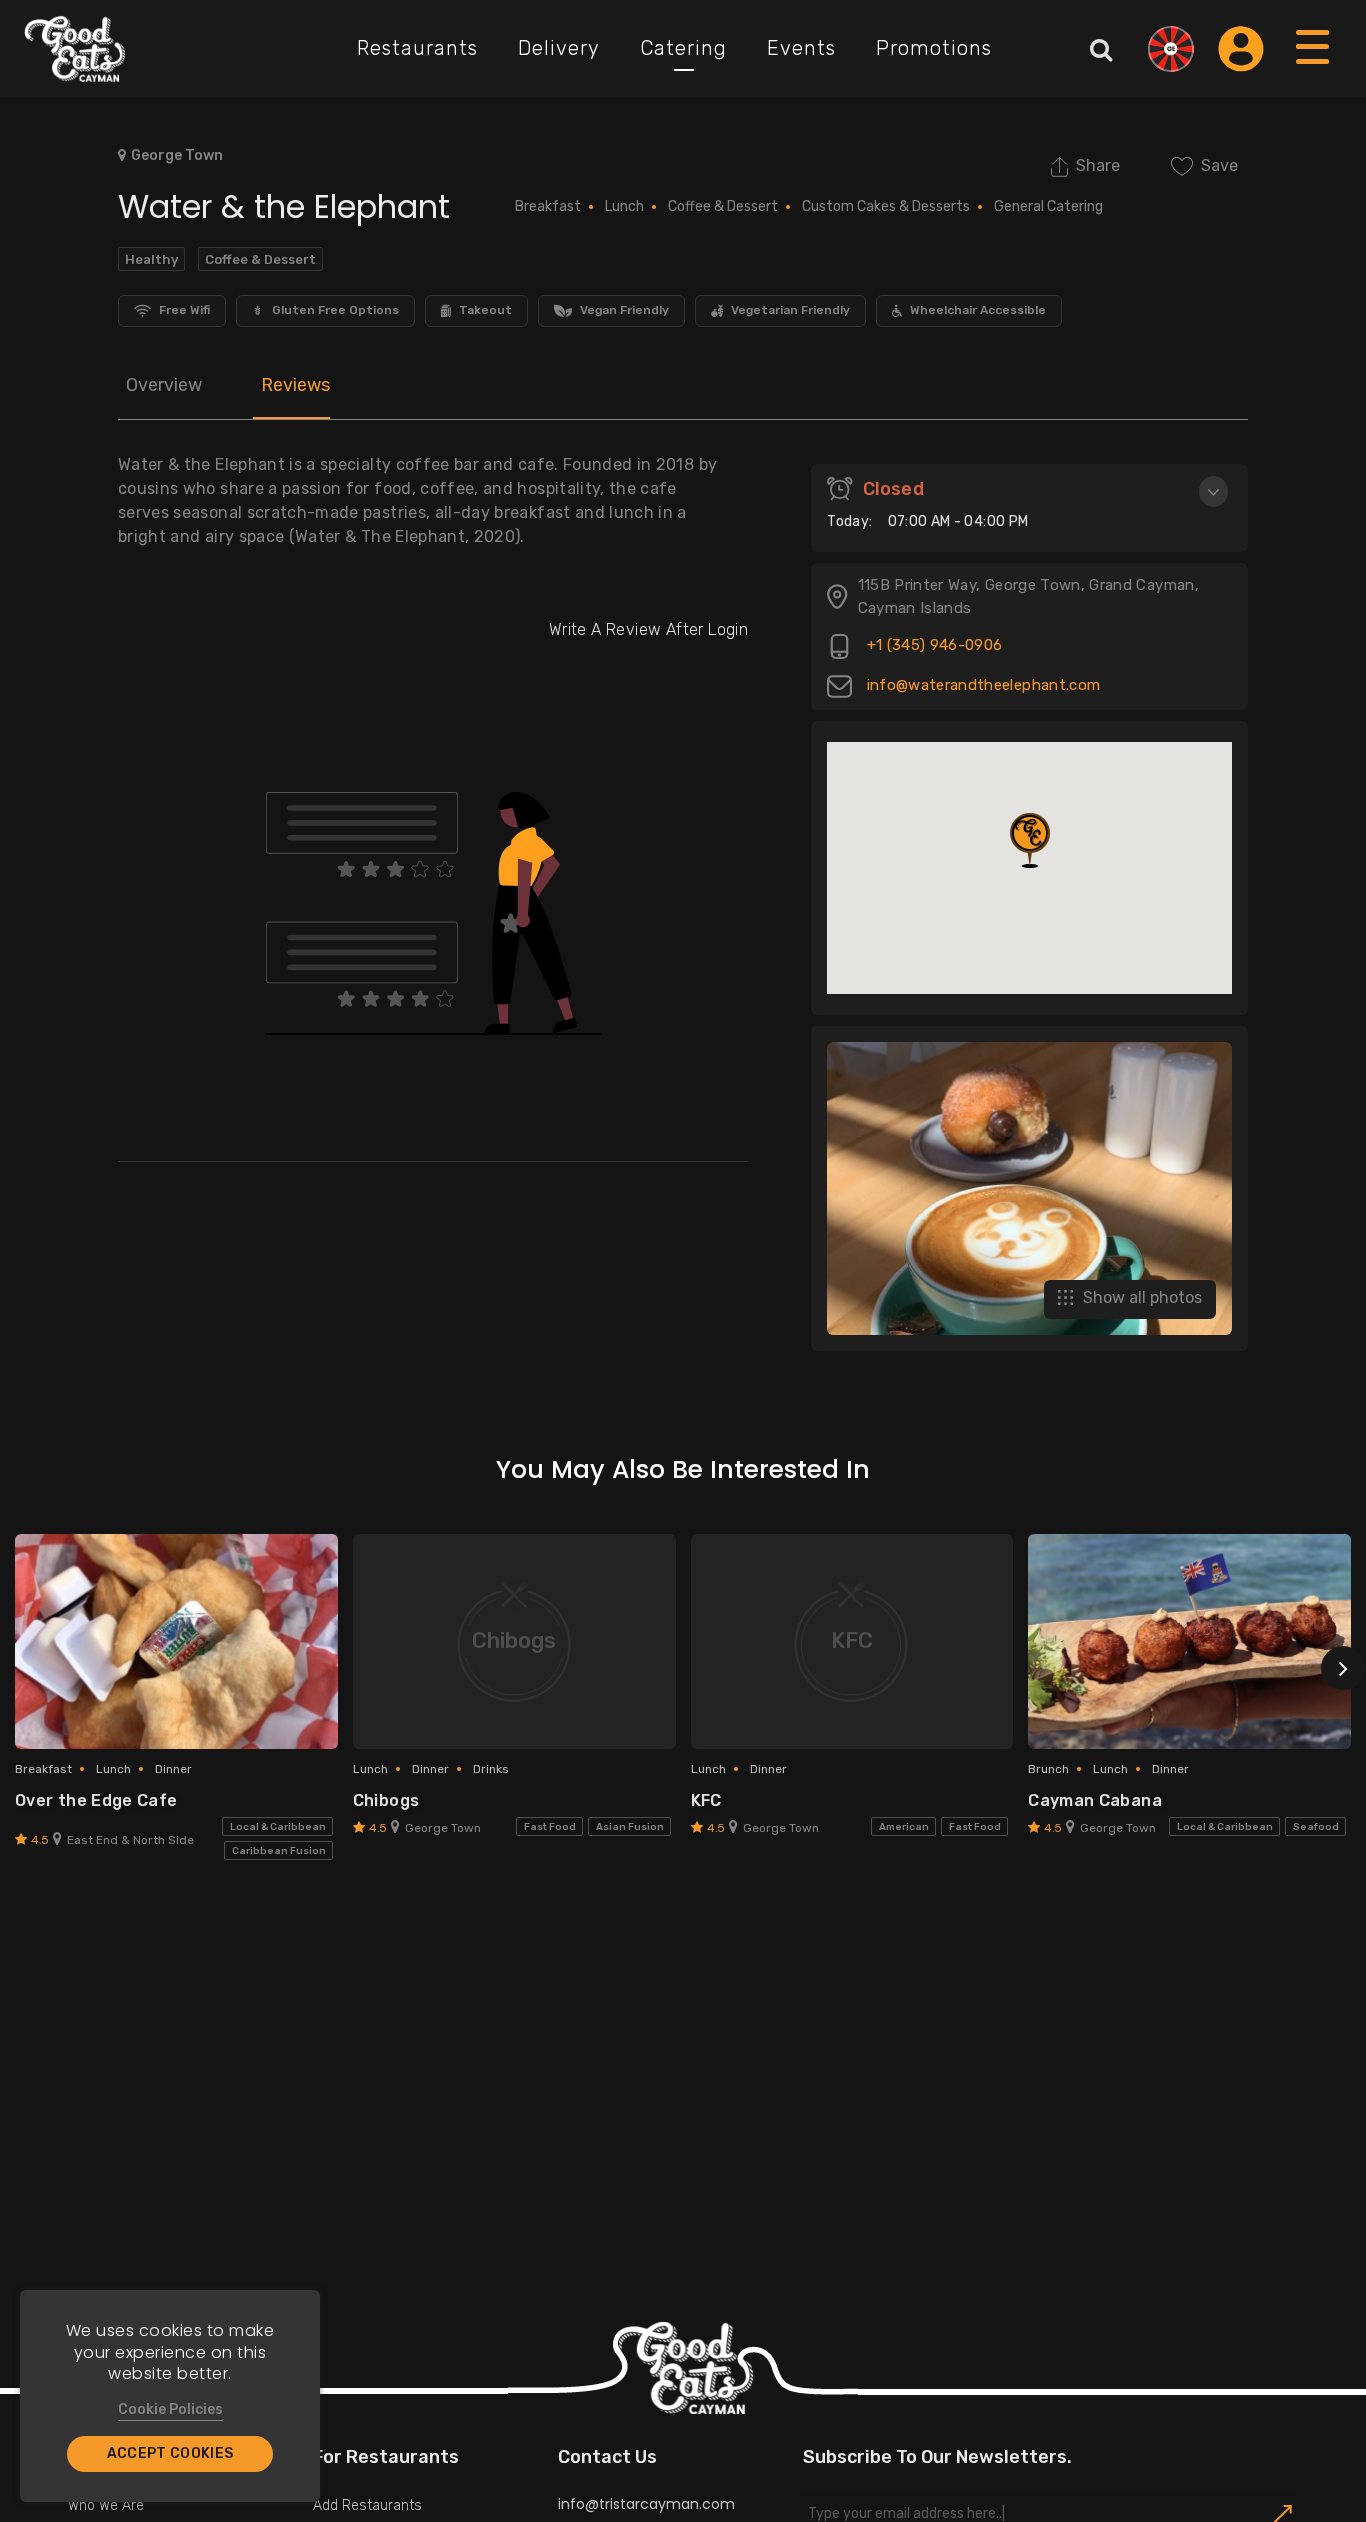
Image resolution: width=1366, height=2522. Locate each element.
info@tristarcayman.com (646, 2504)
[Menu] (1313, 66)
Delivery (559, 48)
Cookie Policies (170, 2409)
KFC (706, 1800)
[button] (1030, 840)
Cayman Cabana (1095, 1800)
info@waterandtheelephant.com (981, 686)
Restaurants (417, 48)
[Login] (1241, 49)
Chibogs (386, 1800)
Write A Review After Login (648, 629)
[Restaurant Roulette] (1171, 49)
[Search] (1101, 49)
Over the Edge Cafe (96, 1800)
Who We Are (106, 2505)
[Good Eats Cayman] (75, 48)
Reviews (295, 385)
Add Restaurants (367, 2505)
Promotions (934, 48)
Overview (164, 385)
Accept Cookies (170, 2453)
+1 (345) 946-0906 (932, 646)
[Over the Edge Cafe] (176, 1641)
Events (801, 48)
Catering (683, 48)
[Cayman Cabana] (1189, 1641)
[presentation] (1343, 1668)
